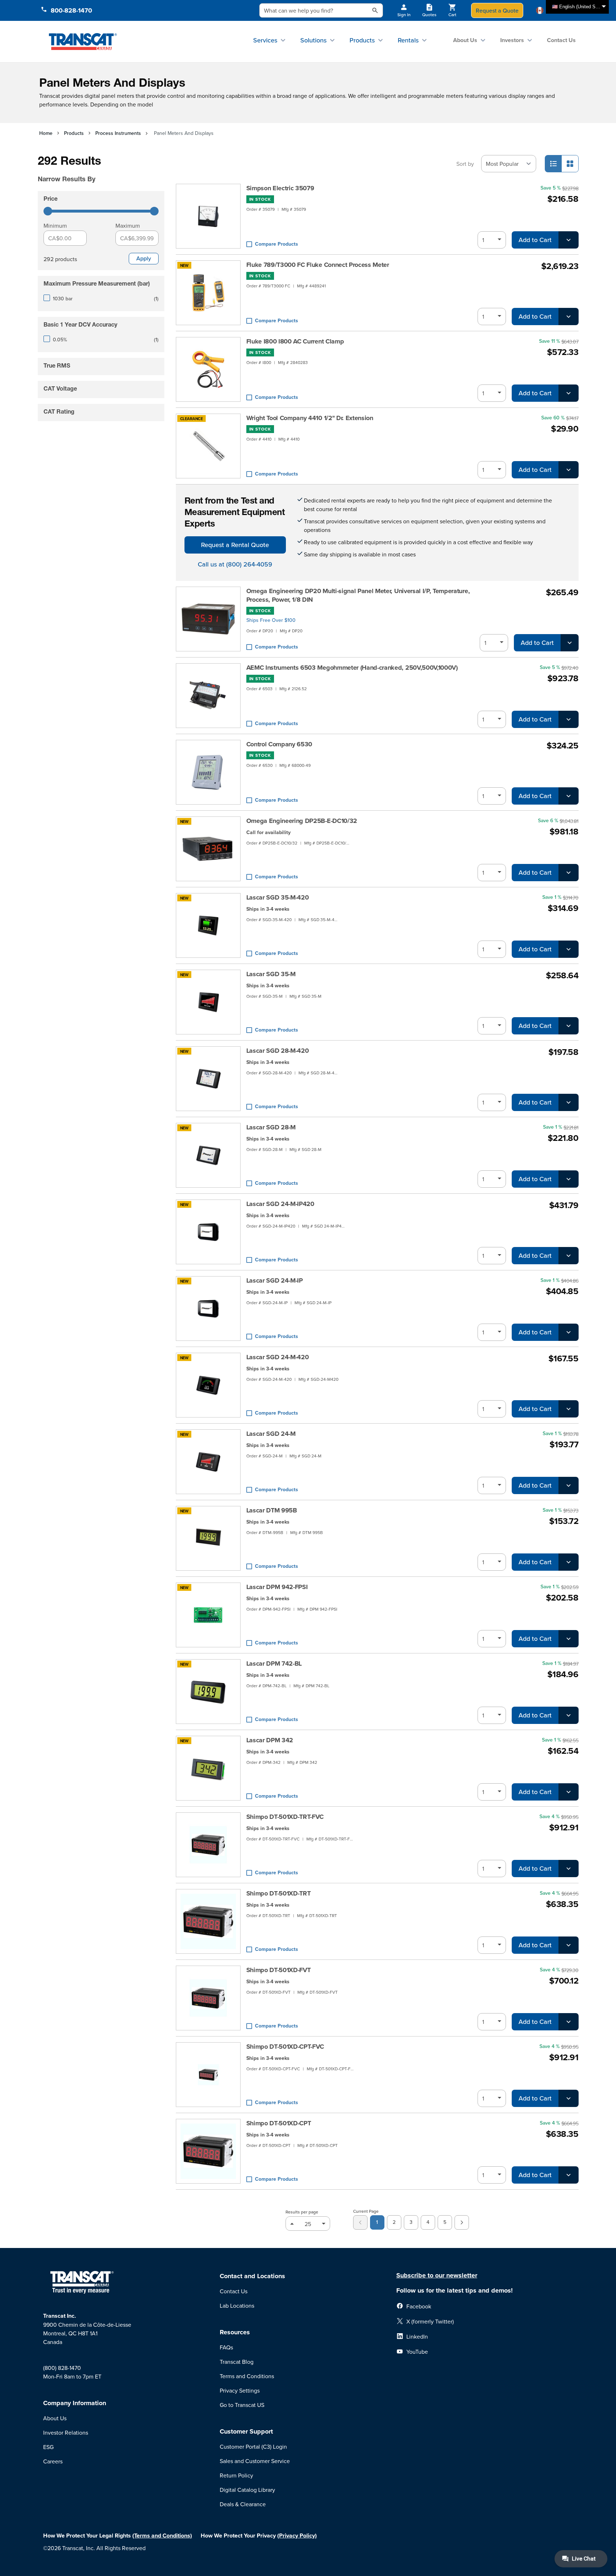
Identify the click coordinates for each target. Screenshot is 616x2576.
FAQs (226, 2347)
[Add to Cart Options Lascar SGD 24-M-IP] (569, 1332)
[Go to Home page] (83, 41)
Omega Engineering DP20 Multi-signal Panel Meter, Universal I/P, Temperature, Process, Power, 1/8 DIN (358, 595)
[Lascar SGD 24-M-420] (208, 1385)
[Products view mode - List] (553, 164)
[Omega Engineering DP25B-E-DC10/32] (208, 849)
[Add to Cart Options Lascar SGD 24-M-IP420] (569, 1256)
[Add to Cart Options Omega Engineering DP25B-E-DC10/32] (569, 873)
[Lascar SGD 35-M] (208, 1002)
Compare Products (277, 244)
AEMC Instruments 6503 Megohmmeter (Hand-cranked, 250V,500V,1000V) (352, 668)
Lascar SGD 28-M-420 (278, 1051)
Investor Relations (66, 2432)
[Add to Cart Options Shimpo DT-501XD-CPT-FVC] (569, 2098)
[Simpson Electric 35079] (208, 216)
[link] (360, 2222)
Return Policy (236, 2475)
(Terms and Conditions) (162, 2536)
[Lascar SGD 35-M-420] (208, 925)
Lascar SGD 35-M (271, 974)
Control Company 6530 (279, 744)
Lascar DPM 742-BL (274, 1664)
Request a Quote (497, 10)
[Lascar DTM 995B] (208, 1538)
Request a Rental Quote (235, 545)
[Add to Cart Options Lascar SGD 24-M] (569, 1485)
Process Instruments (118, 133)
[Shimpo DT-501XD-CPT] (208, 2151)
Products (362, 40)
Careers (53, 2461)
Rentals (408, 40)
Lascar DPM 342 (270, 1740)
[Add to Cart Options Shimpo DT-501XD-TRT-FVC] (569, 1869)
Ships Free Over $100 (271, 620)
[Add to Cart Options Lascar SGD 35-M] (569, 1026)
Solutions (313, 40)
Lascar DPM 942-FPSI (277, 1587)
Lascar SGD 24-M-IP (275, 1280)
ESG (48, 2447)
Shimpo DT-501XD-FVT (279, 1970)
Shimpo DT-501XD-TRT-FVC (285, 1817)
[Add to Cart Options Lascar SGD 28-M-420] (569, 1102)
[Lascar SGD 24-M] (208, 1462)
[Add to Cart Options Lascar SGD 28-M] (569, 1179)
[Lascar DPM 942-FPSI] (208, 1615)
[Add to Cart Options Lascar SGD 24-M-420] (569, 1409)
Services (265, 40)
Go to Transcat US (242, 2405)
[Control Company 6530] (208, 772)
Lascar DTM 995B (272, 1510)
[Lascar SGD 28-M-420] (208, 1079)
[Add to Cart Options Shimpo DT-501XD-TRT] (569, 1945)
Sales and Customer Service (255, 2461)
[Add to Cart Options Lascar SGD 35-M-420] (569, 949)
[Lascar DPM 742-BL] (208, 1692)
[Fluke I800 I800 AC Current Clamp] (208, 369)
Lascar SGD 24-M (271, 1434)
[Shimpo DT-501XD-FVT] (208, 1998)
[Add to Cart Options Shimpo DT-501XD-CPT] (569, 2175)
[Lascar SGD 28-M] (208, 1155)
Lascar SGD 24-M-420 (278, 1357)
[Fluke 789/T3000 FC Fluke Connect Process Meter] (208, 293)
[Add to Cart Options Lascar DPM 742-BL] (569, 1715)
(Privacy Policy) (297, 2536)
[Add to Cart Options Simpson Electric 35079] (569, 240)
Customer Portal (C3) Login (253, 2447)
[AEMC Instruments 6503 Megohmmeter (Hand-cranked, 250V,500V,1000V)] (208, 696)
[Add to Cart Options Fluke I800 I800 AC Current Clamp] (569, 393)
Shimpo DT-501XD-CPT (279, 2123)
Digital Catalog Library (247, 2490)
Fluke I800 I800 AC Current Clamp (295, 341)
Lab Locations (237, 2306)
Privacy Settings (240, 2390)
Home (46, 133)
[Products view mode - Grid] (570, 164)
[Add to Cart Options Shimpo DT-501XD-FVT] (569, 2022)
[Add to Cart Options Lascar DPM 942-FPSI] (569, 1639)
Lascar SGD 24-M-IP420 (280, 1204)
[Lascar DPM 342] (208, 1768)
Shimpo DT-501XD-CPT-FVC (285, 2047)
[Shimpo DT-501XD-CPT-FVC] (208, 2075)
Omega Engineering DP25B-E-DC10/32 (302, 821)
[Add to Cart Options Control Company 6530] (569, 796)
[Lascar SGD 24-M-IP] (208, 1309)
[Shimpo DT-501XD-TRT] (208, 1921)
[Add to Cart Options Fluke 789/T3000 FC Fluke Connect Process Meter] (569, 317)
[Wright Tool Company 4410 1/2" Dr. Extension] (208, 446)
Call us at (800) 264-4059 (235, 564)
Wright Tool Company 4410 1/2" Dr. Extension (310, 418)
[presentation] (91, 169)
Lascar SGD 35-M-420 (278, 897)
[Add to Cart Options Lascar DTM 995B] (569, 1562)
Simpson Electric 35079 (280, 188)
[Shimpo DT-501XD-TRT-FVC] (208, 1845)
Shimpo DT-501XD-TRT (279, 1893)
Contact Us (561, 40)
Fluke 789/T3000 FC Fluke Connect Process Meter (318, 265)
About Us (465, 40)
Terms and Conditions (247, 2376)
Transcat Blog (237, 2362)
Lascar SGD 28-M (271, 1127)
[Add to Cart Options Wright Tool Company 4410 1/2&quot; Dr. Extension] (569, 470)
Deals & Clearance (243, 2504)
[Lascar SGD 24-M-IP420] (208, 1232)
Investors (512, 40)
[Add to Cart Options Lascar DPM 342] (569, 1792)
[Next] (462, 2222)
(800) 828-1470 (62, 2368)
